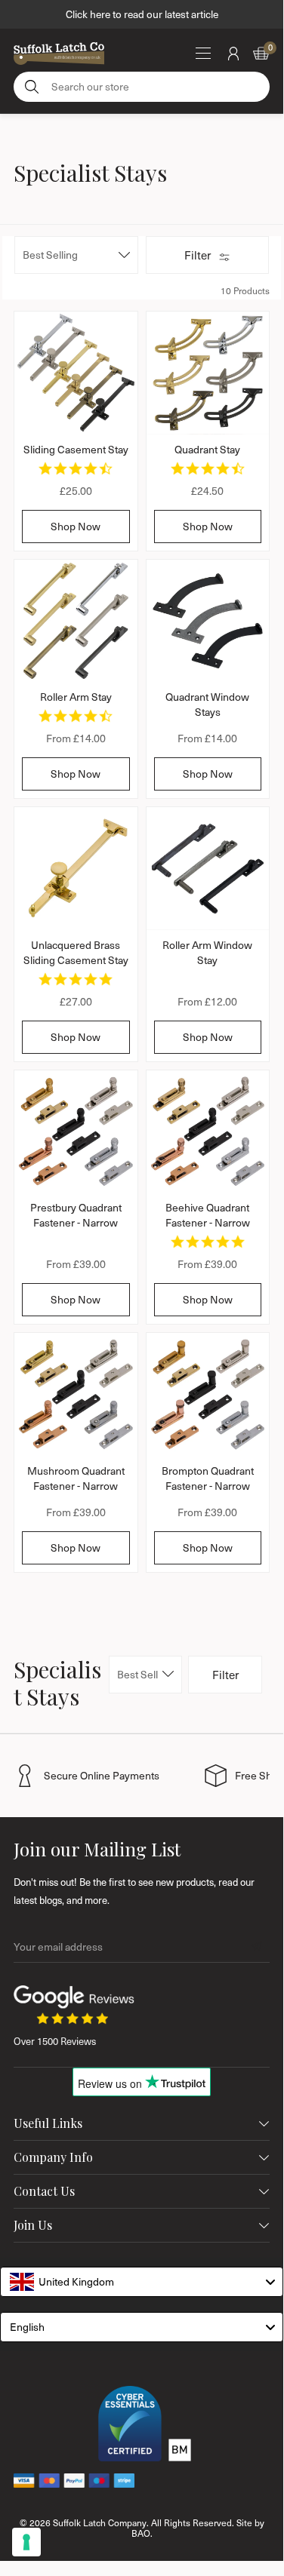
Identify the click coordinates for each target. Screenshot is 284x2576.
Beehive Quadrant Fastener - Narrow (208, 1215)
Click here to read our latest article (142, 14)
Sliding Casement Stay (76, 449)
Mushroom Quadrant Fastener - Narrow (76, 1478)
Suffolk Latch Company (100, 2522)
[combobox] (142, 2282)
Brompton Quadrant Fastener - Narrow (208, 1478)
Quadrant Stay (207, 449)
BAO (141, 2533)
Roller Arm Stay (76, 697)
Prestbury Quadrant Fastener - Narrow (76, 1215)
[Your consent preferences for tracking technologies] (26, 2542)
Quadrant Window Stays (207, 704)
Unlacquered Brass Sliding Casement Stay (76, 952)
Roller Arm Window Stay (207, 952)
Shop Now (76, 526)
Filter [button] (198, 255)
